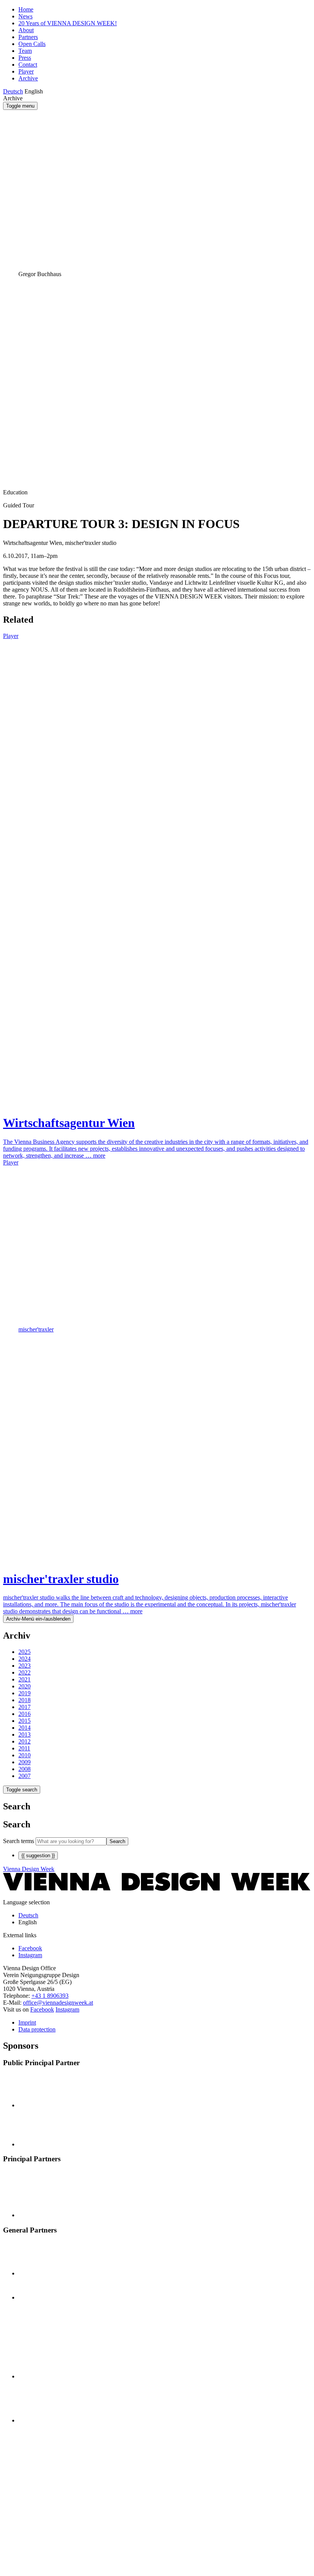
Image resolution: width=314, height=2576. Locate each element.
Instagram (67, 2009)
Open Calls (32, 44)
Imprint (27, 2022)
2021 (25, 1679)
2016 (25, 1714)
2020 (25, 1686)
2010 (25, 1755)
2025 (25, 1652)
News (25, 16)
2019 (25, 1693)
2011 (24, 1748)
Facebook (42, 2009)
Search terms (19, 1841)
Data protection (37, 2029)
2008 (25, 1769)
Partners (28, 37)
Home (26, 9)
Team (25, 51)
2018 (25, 1700)
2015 (25, 1721)
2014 (25, 1728)
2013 (25, 1735)
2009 (25, 1762)
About (26, 30)
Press (25, 58)
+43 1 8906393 (50, 1996)
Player (26, 71)
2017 (25, 1707)
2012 (25, 1741)
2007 (25, 1776)
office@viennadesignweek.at (58, 2003)
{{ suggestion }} (38, 1856)
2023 (25, 1666)
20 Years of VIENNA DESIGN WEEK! (68, 23)
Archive (28, 78)
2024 (25, 1659)
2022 (25, 1672)
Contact (28, 65)
